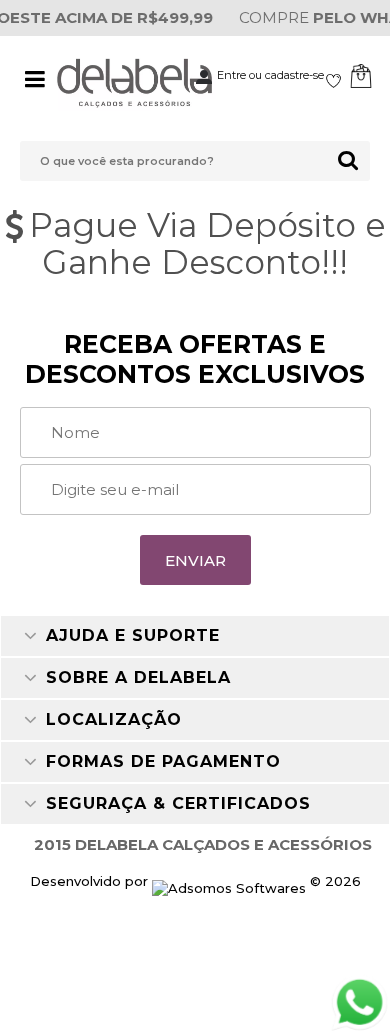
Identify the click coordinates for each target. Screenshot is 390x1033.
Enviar (195, 560)
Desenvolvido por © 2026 (195, 881)
